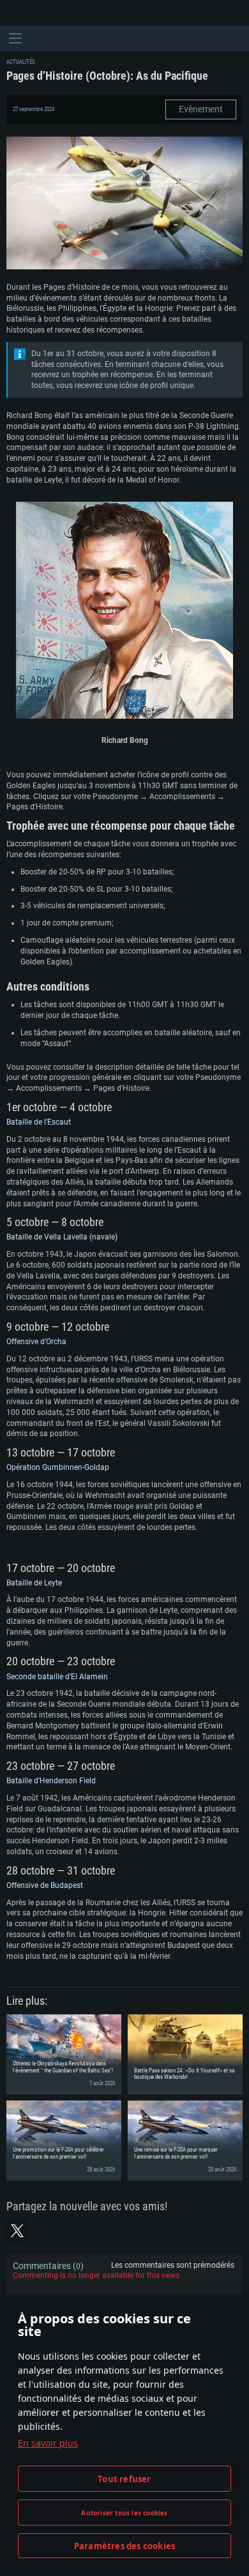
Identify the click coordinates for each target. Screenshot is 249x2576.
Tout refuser (124, 2479)
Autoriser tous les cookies (124, 2513)
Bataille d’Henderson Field (51, 1781)
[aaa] (124, 612)
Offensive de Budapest (45, 1885)
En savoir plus (48, 2443)
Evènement (201, 109)
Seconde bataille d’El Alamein (57, 1677)
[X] (17, 2231)
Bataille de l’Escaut (39, 1122)
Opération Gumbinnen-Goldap (58, 1467)
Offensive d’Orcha (36, 1342)
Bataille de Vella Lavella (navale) (62, 1237)
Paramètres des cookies (124, 2546)
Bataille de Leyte (34, 1583)
